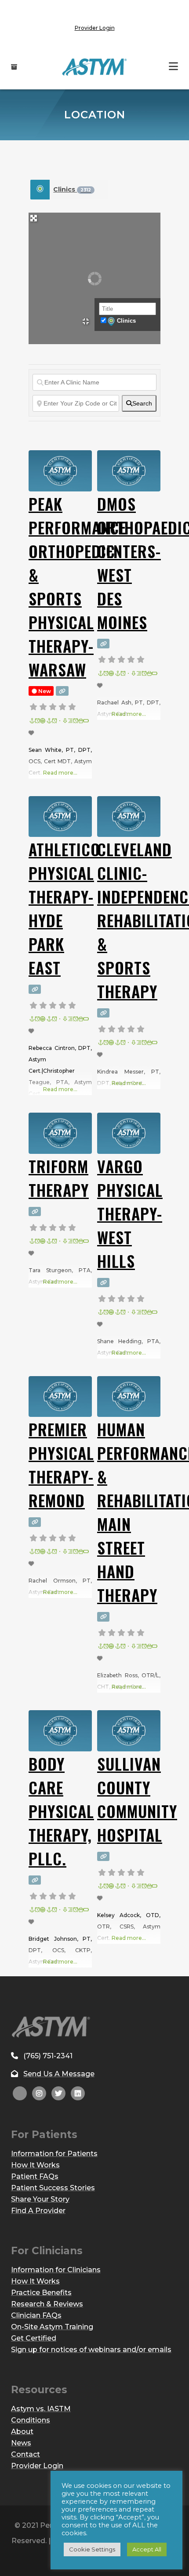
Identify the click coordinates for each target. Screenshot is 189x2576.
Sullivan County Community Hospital (137, 1799)
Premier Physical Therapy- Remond (61, 1464)
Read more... (60, 773)
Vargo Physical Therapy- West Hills (130, 1213)
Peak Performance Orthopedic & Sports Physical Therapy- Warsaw (77, 586)
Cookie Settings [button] (92, 2549)
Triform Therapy (59, 1178)
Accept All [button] (147, 2549)
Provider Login (95, 28)
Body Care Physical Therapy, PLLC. (61, 1811)
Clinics (72, 189)
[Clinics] (40, 190)
